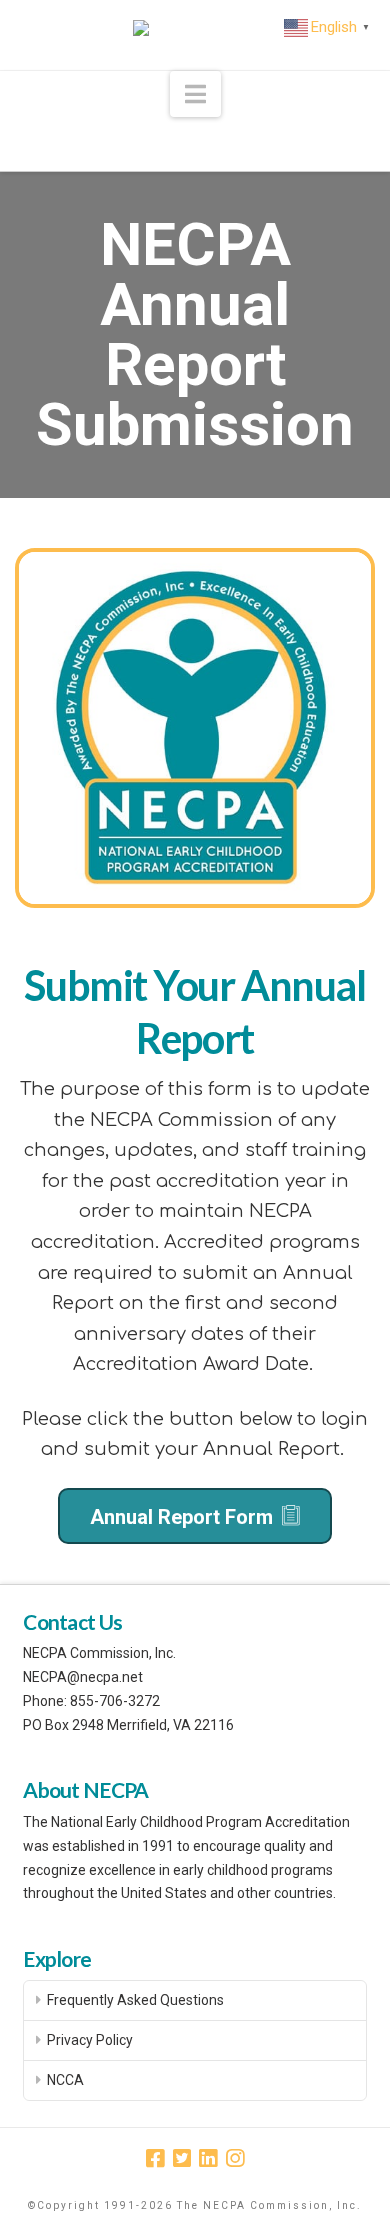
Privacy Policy (90, 2040)
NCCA (65, 2080)
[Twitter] (182, 2158)
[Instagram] (235, 2158)
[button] (195, 94)
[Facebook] (155, 2158)
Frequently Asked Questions (135, 2000)
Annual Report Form (184, 1517)
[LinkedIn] (208, 2158)
